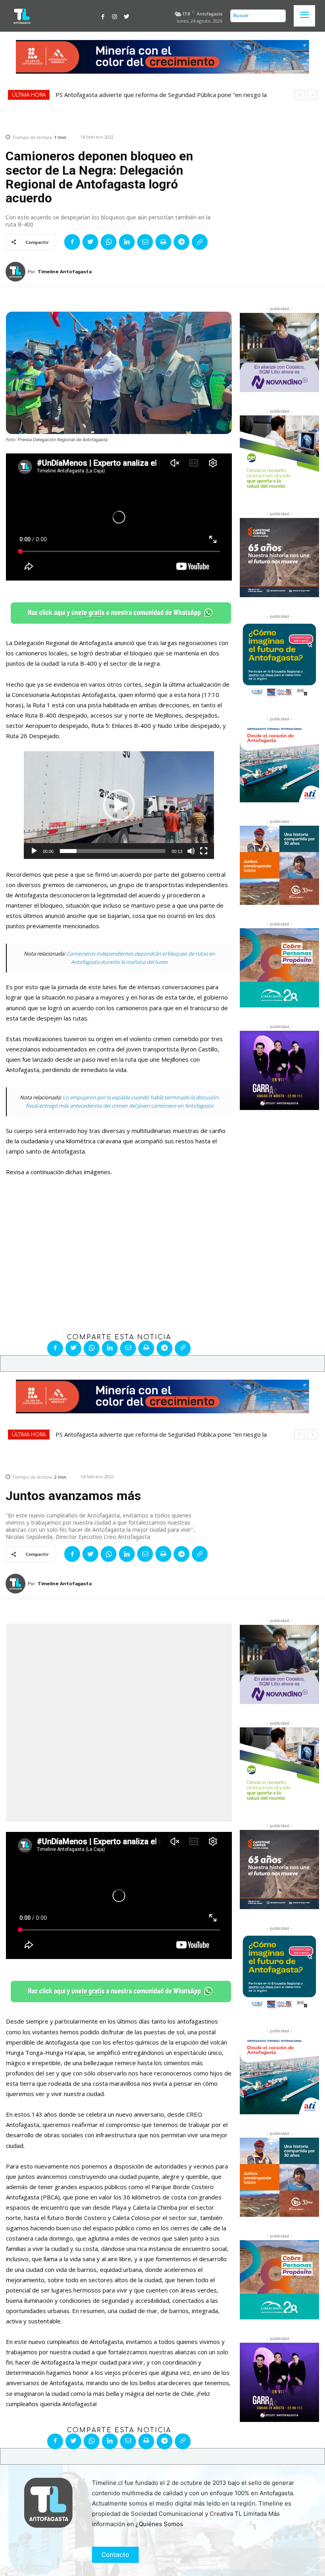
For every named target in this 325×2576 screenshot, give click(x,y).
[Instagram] (115, 16)
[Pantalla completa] (204, 851)
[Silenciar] (191, 851)
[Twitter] (126, 16)
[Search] (278, 16)
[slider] (113, 851)
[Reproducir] (34, 851)
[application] (119, 805)
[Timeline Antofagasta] (17, 272)
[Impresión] (163, 242)
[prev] (299, 95)
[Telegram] (182, 242)
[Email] (145, 242)
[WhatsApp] (109, 242)
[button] (119, 805)
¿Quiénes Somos (159, 2524)
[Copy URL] (200, 242)
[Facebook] (103, 16)
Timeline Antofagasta (65, 272)
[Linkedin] (127, 242)
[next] (312, 95)
